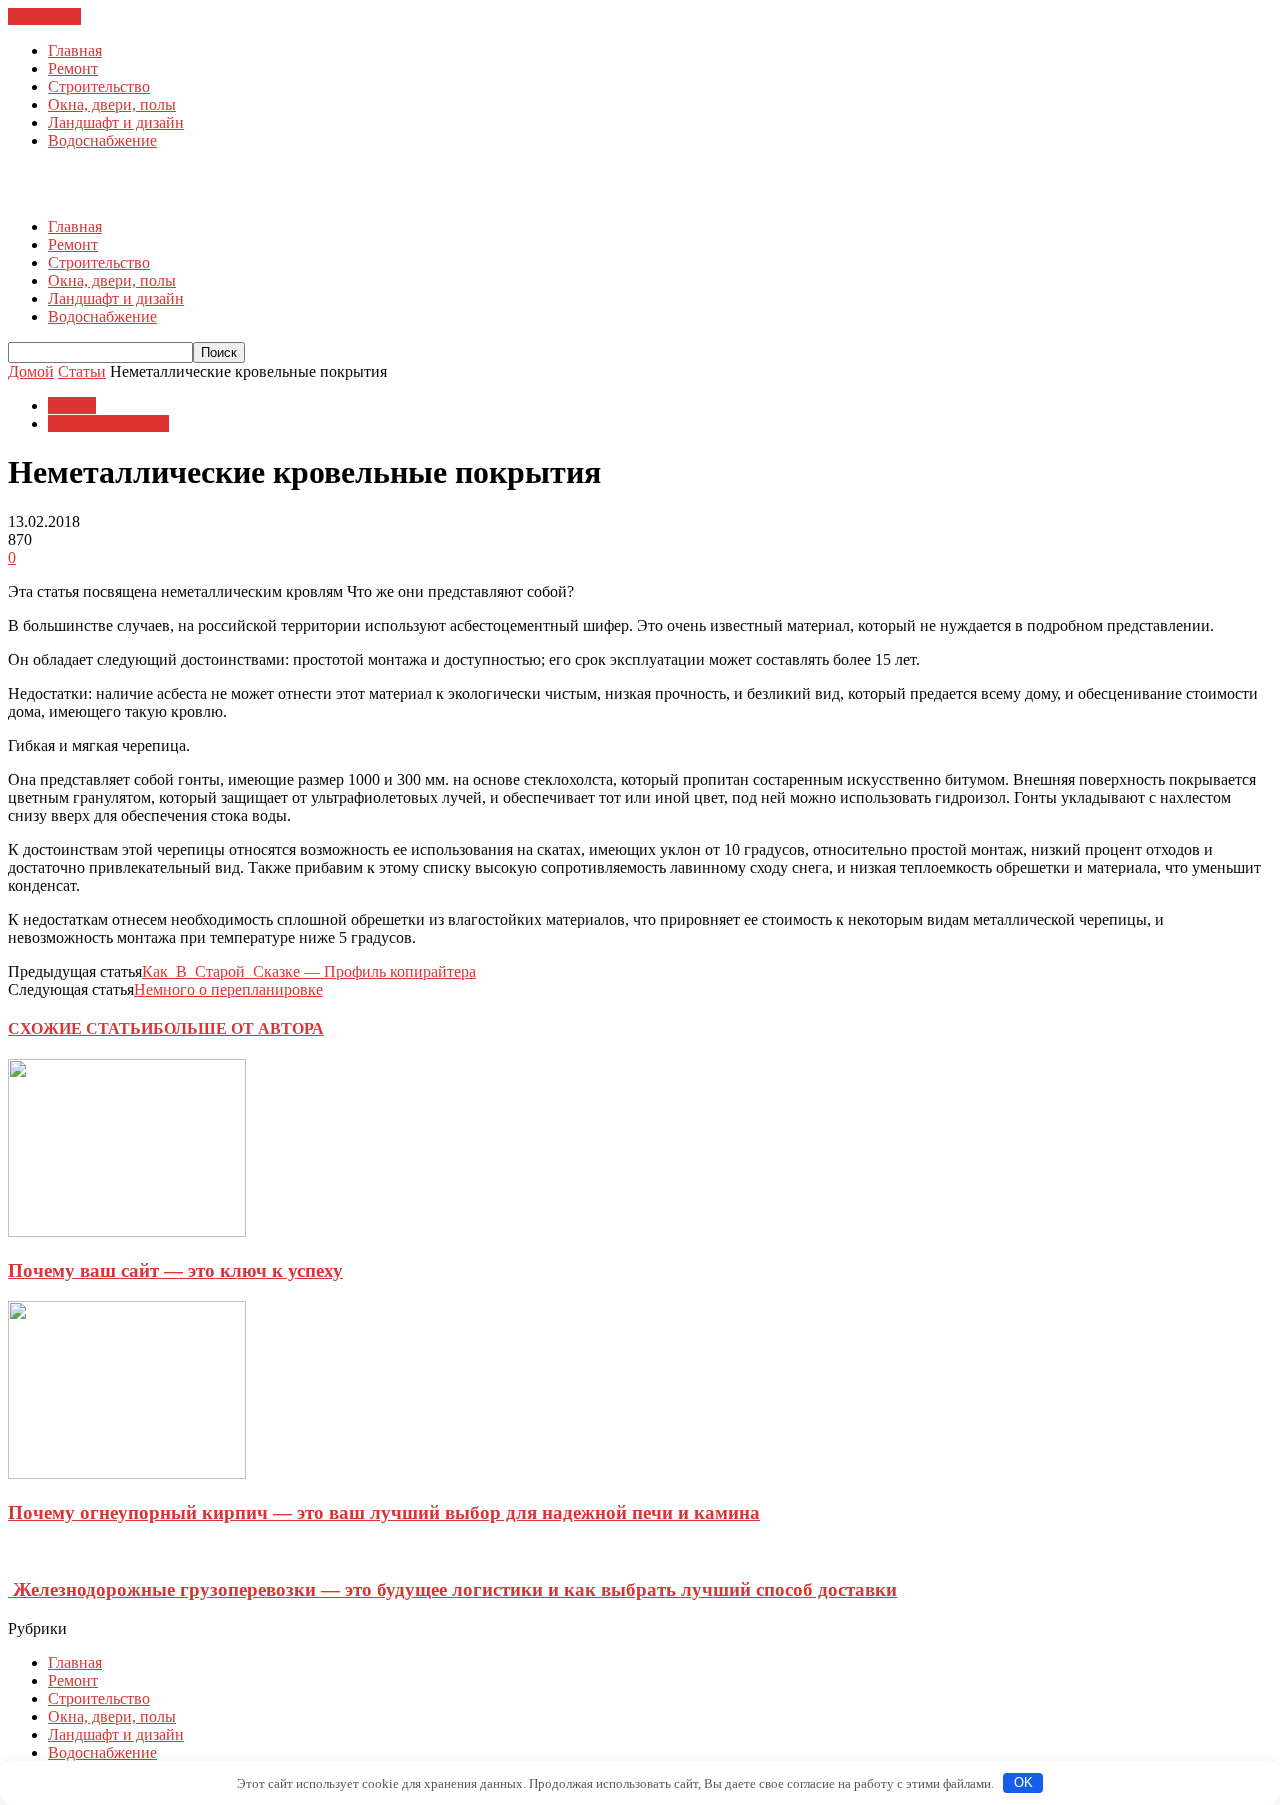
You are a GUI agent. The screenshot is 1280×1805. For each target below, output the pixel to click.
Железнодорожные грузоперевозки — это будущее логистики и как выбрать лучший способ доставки (452, 1589)
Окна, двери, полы (112, 104)
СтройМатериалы (108, 423)
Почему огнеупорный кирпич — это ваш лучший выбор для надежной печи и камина (384, 1512)
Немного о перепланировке (228, 989)
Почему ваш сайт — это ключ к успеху (175, 1270)
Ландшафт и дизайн (116, 122)
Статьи (72, 405)
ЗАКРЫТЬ (44, 16)
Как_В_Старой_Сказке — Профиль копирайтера (309, 971)
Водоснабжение (102, 140)
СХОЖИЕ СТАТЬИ (80, 1028)
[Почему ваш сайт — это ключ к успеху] (127, 1231)
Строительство (99, 86)
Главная (75, 50)
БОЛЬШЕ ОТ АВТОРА (238, 1028)
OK (1023, 1782)
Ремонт (73, 68)
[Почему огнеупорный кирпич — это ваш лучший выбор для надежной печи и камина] (127, 1473)
